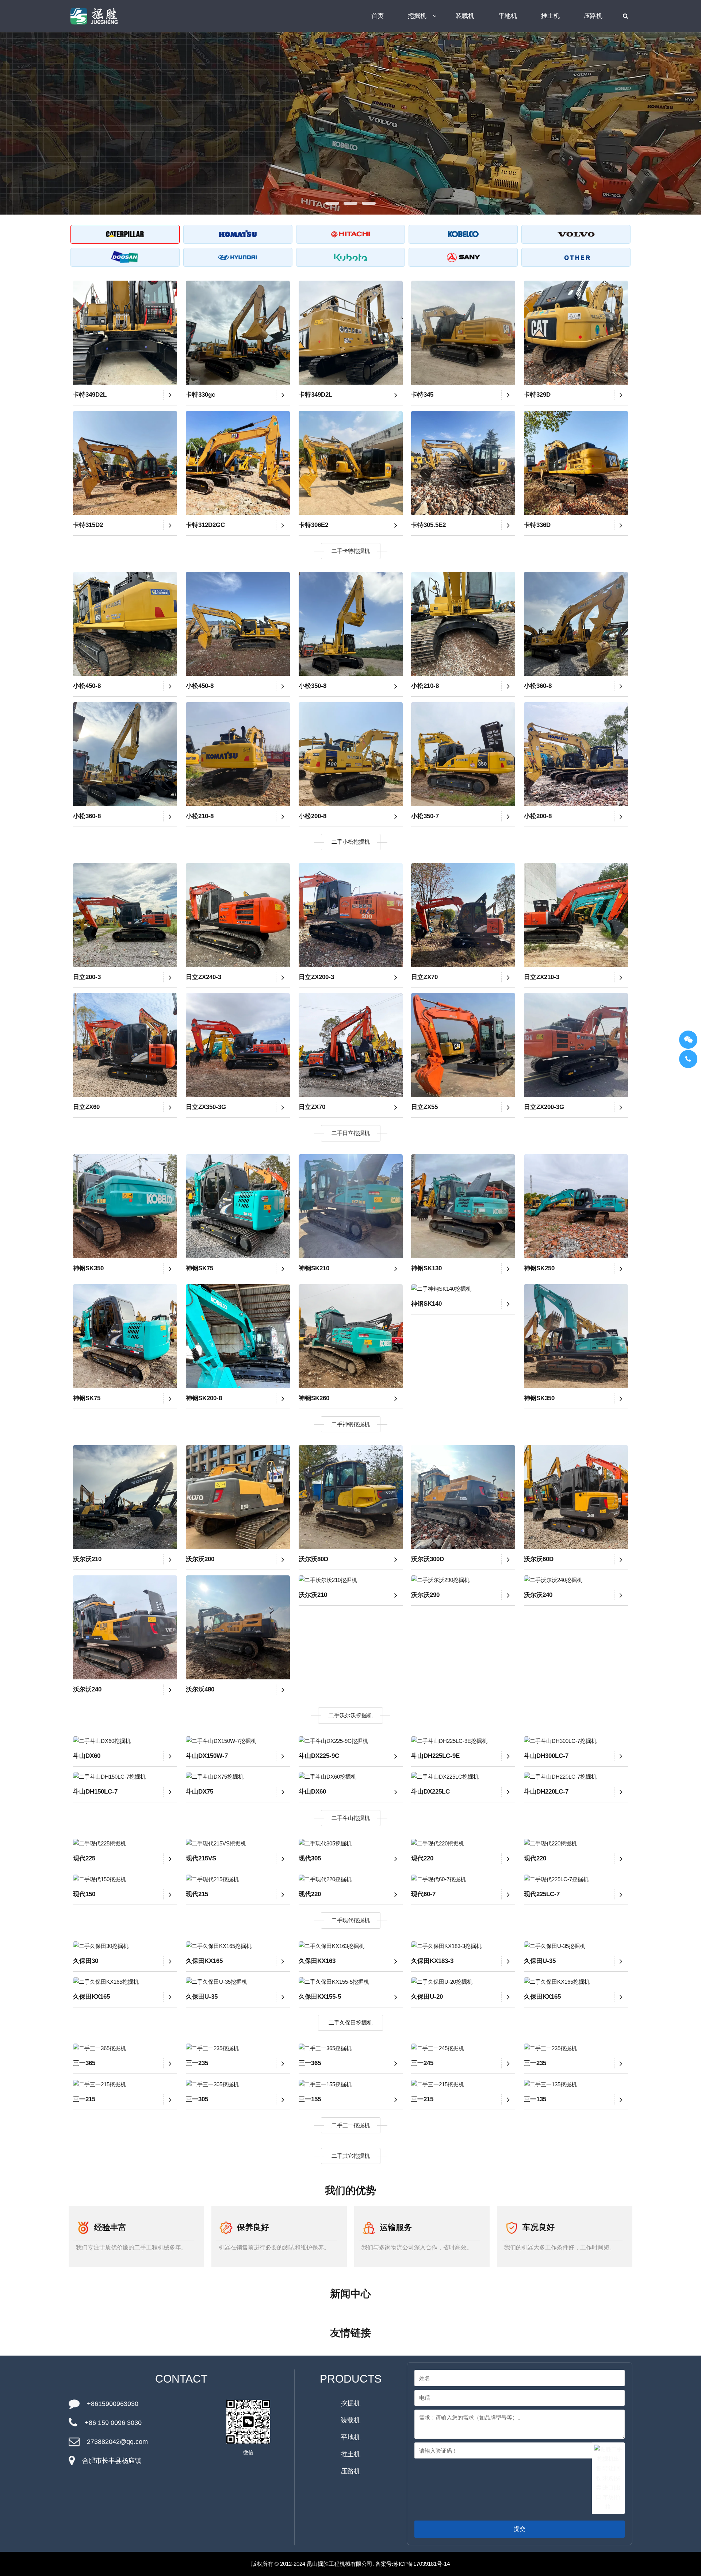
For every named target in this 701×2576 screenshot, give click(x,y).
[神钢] (463, 234)
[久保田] (351, 257)
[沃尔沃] (576, 234)
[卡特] (125, 234)
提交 (520, 2529)
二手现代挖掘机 (351, 1920)
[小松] (238, 234)
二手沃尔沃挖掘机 (350, 1715)
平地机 (508, 16)
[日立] (351, 234)
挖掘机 (417, 16)
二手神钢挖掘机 (351, 1424)
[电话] (688, 1059)
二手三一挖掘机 (351, 2125)
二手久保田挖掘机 (350, 2023)
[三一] (463, 257)
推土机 (550, 16)
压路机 (593, 16)
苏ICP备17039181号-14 (422, 2564)
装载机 (465, 16)
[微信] (688, 1040)
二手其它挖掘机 (351, 2156)
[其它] (576, 257)
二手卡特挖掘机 (351, 551)
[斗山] (125, 257)
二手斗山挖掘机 (351, 1818)
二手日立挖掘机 (351, 1133)
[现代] (238, 257)
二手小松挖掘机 (351, 842)
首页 (378, 16)
